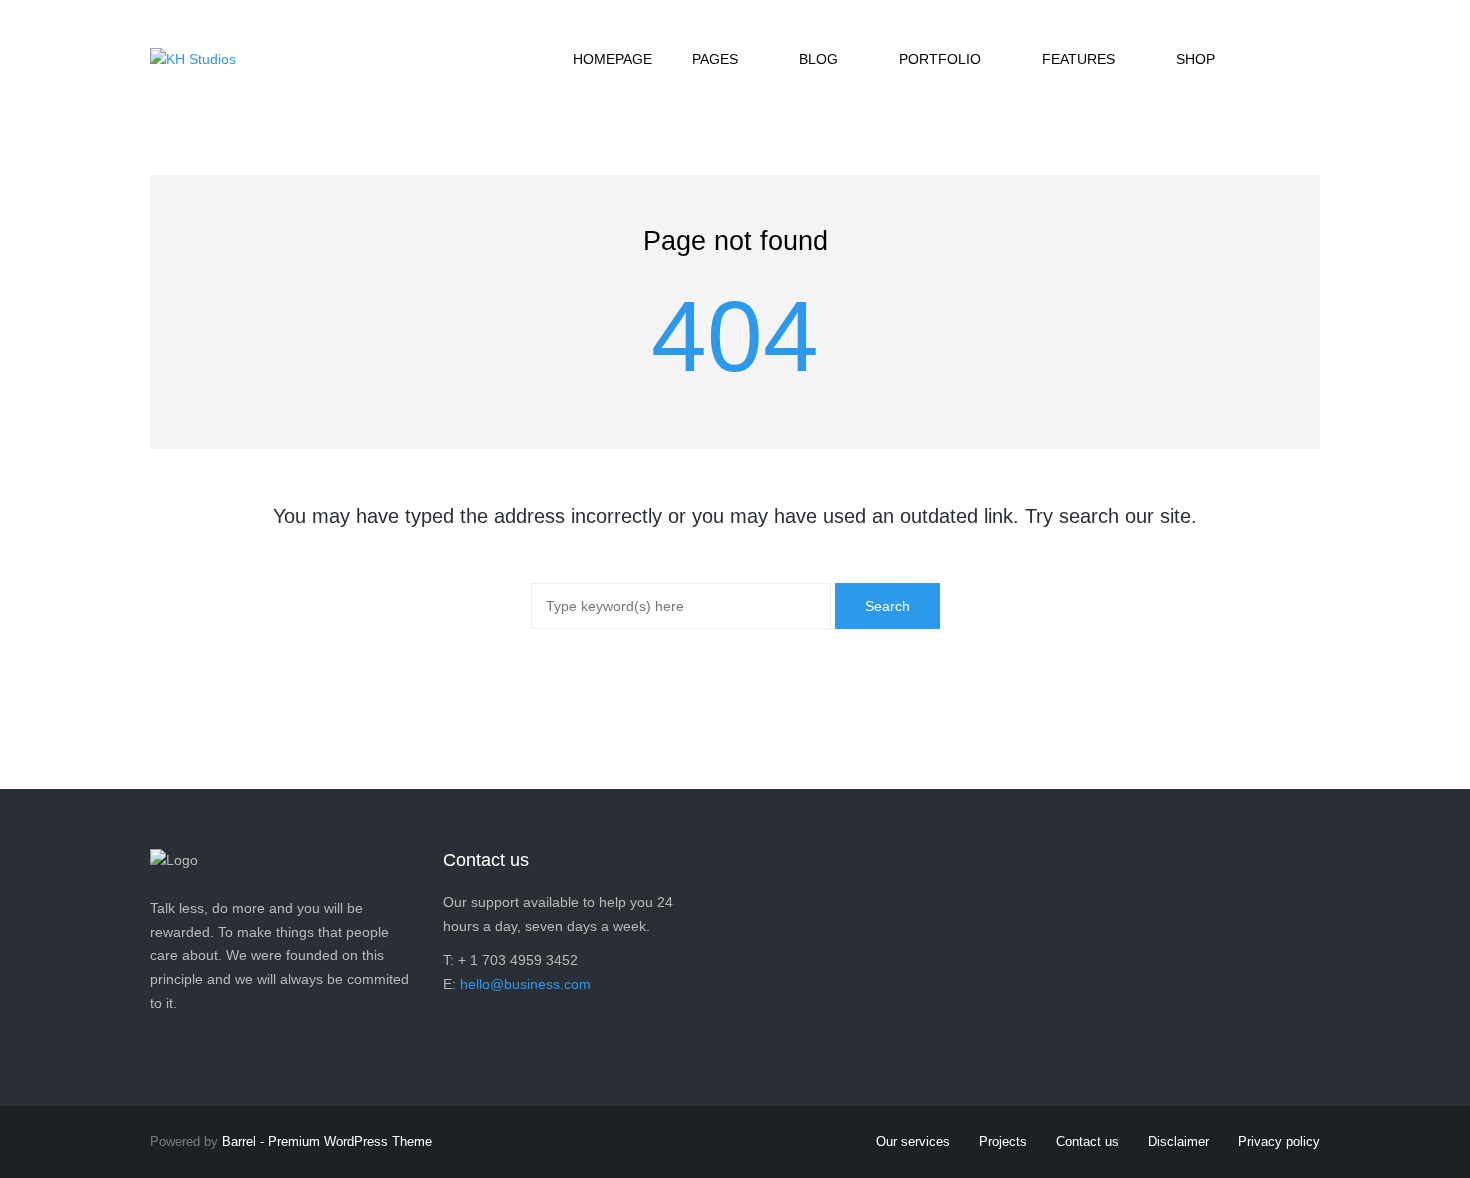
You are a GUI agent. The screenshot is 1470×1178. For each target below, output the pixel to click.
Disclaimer (1178, 1141)
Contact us (1087, 1141)
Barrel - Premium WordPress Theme (327, 1141)
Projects (1003, 1141)
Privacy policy (1279, 1141)
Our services (913, 1141)
